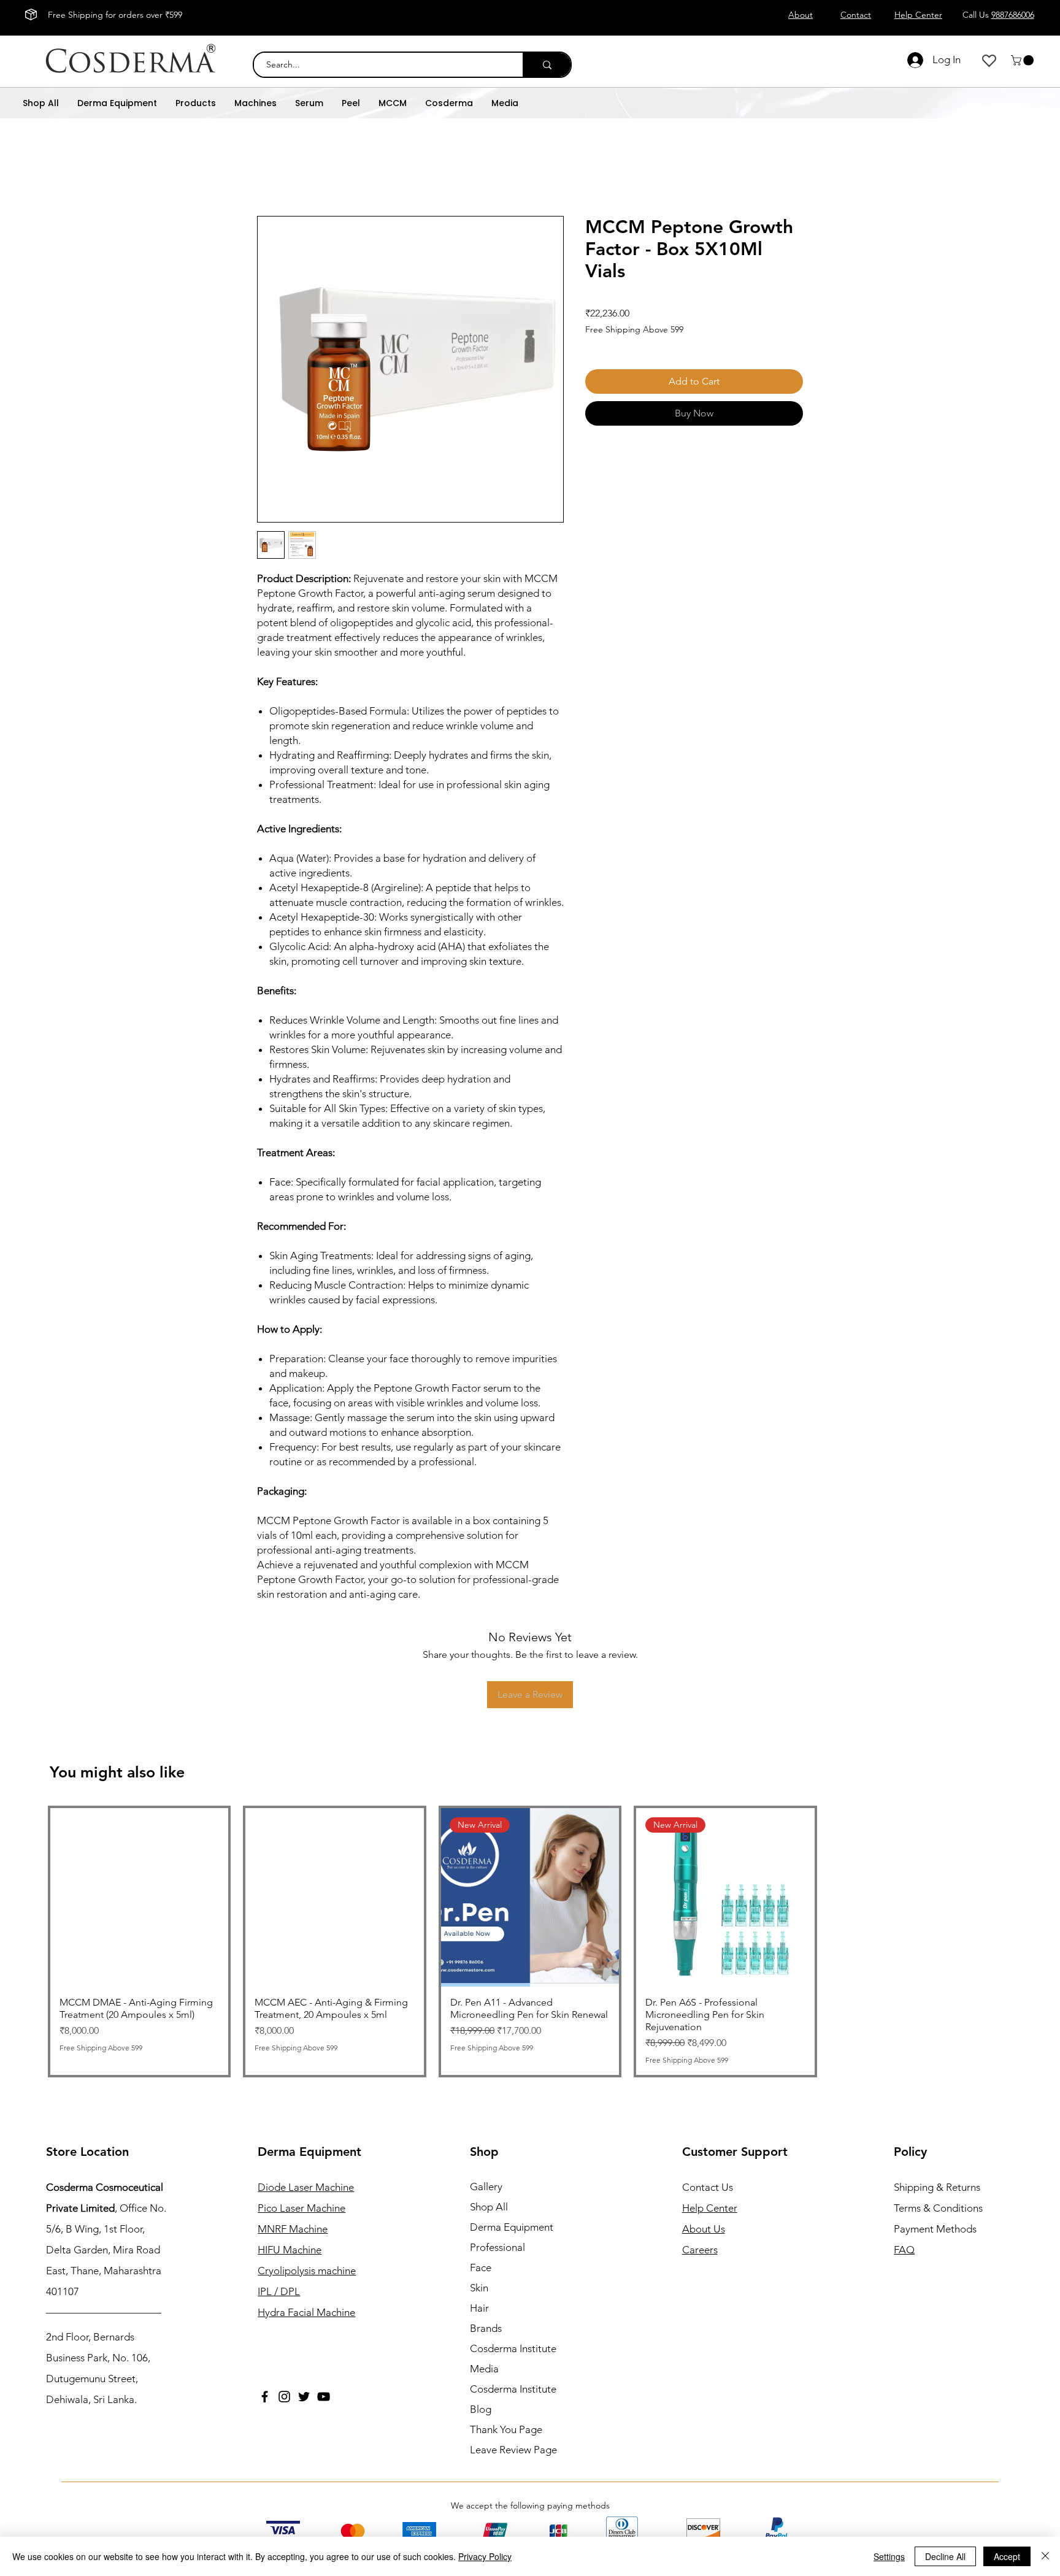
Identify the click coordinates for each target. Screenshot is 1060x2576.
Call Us (998, 15)
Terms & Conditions (938, 2208)
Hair (479, 2308)
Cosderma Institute (513, 2348)
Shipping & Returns (937, 2187)
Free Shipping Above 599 (634, 329)
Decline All (945, 2556)
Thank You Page (506, 2429)
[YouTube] (324, 2397)
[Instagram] (284, 2397)
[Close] (1045, 2556)
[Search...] (547, 65)
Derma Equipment (512, 2227)
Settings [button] (889, 2556)
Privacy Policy (485, 2556)
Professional (497, 2247)
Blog (481, 2409)
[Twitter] (304, 2397)
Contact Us (708, 2187)
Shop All (489, 2207)
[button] (1024, 60)
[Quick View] (139, 1897)
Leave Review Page (513, 2450)
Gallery (486, 2187)
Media (484, 2369)
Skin (479, 2288)
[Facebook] (265, 2397)
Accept (1007, 2556)
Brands (486, 2328)
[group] (530, 1941)
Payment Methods (936, 2229)
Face (481, 2267)
